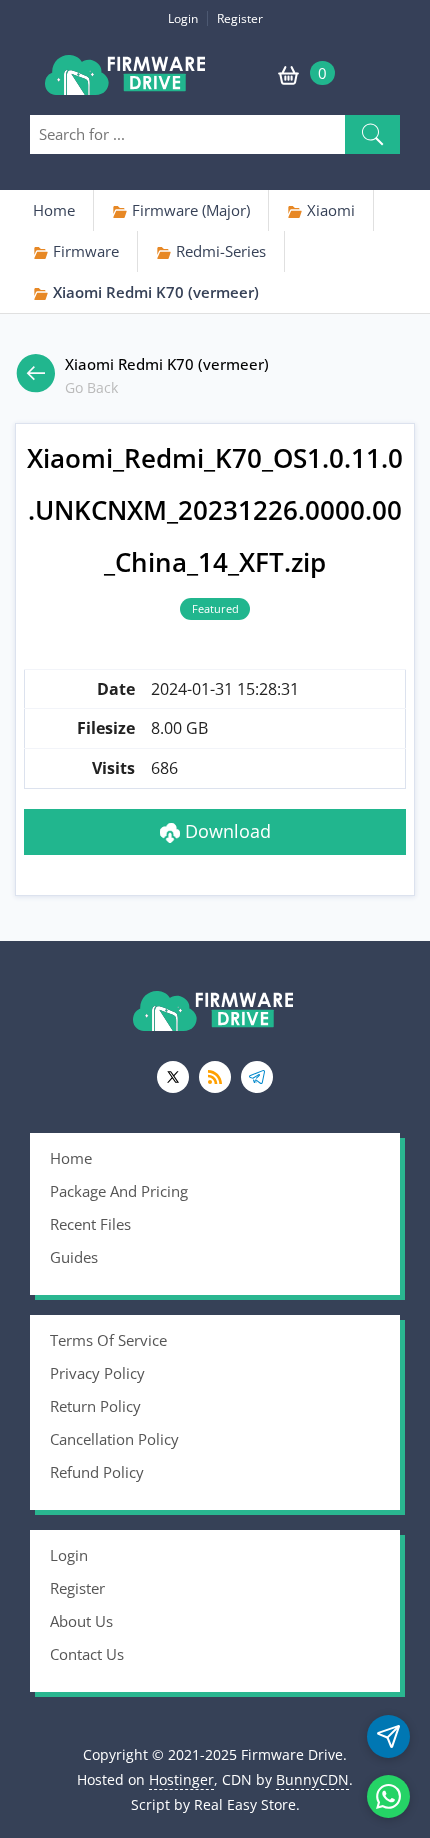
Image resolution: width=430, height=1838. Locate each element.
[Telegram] (257, 1077)
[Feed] (215, 1077)
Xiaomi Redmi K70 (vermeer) (154, 292)
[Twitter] (173, 1077)
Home (54, 210)
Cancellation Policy (114, 1439)
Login (183, 18)
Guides (74, 1257)
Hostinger (181, 1779)
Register (240, 18)
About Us (81, 1621)
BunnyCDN (312, 1779)
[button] (372, 134)
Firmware (84, 251)
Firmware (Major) (189, 210)
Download (225, 831)
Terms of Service (108, 1340)
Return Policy (95, 1406)
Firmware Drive (127, 82)
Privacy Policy (97, 1373)
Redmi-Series (219, 251)
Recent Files (90, 1224)
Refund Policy (97, 1472)
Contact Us (87, 1654)
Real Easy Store (245, 1804)
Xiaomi (329, 210)
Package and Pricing (119, 1191)
